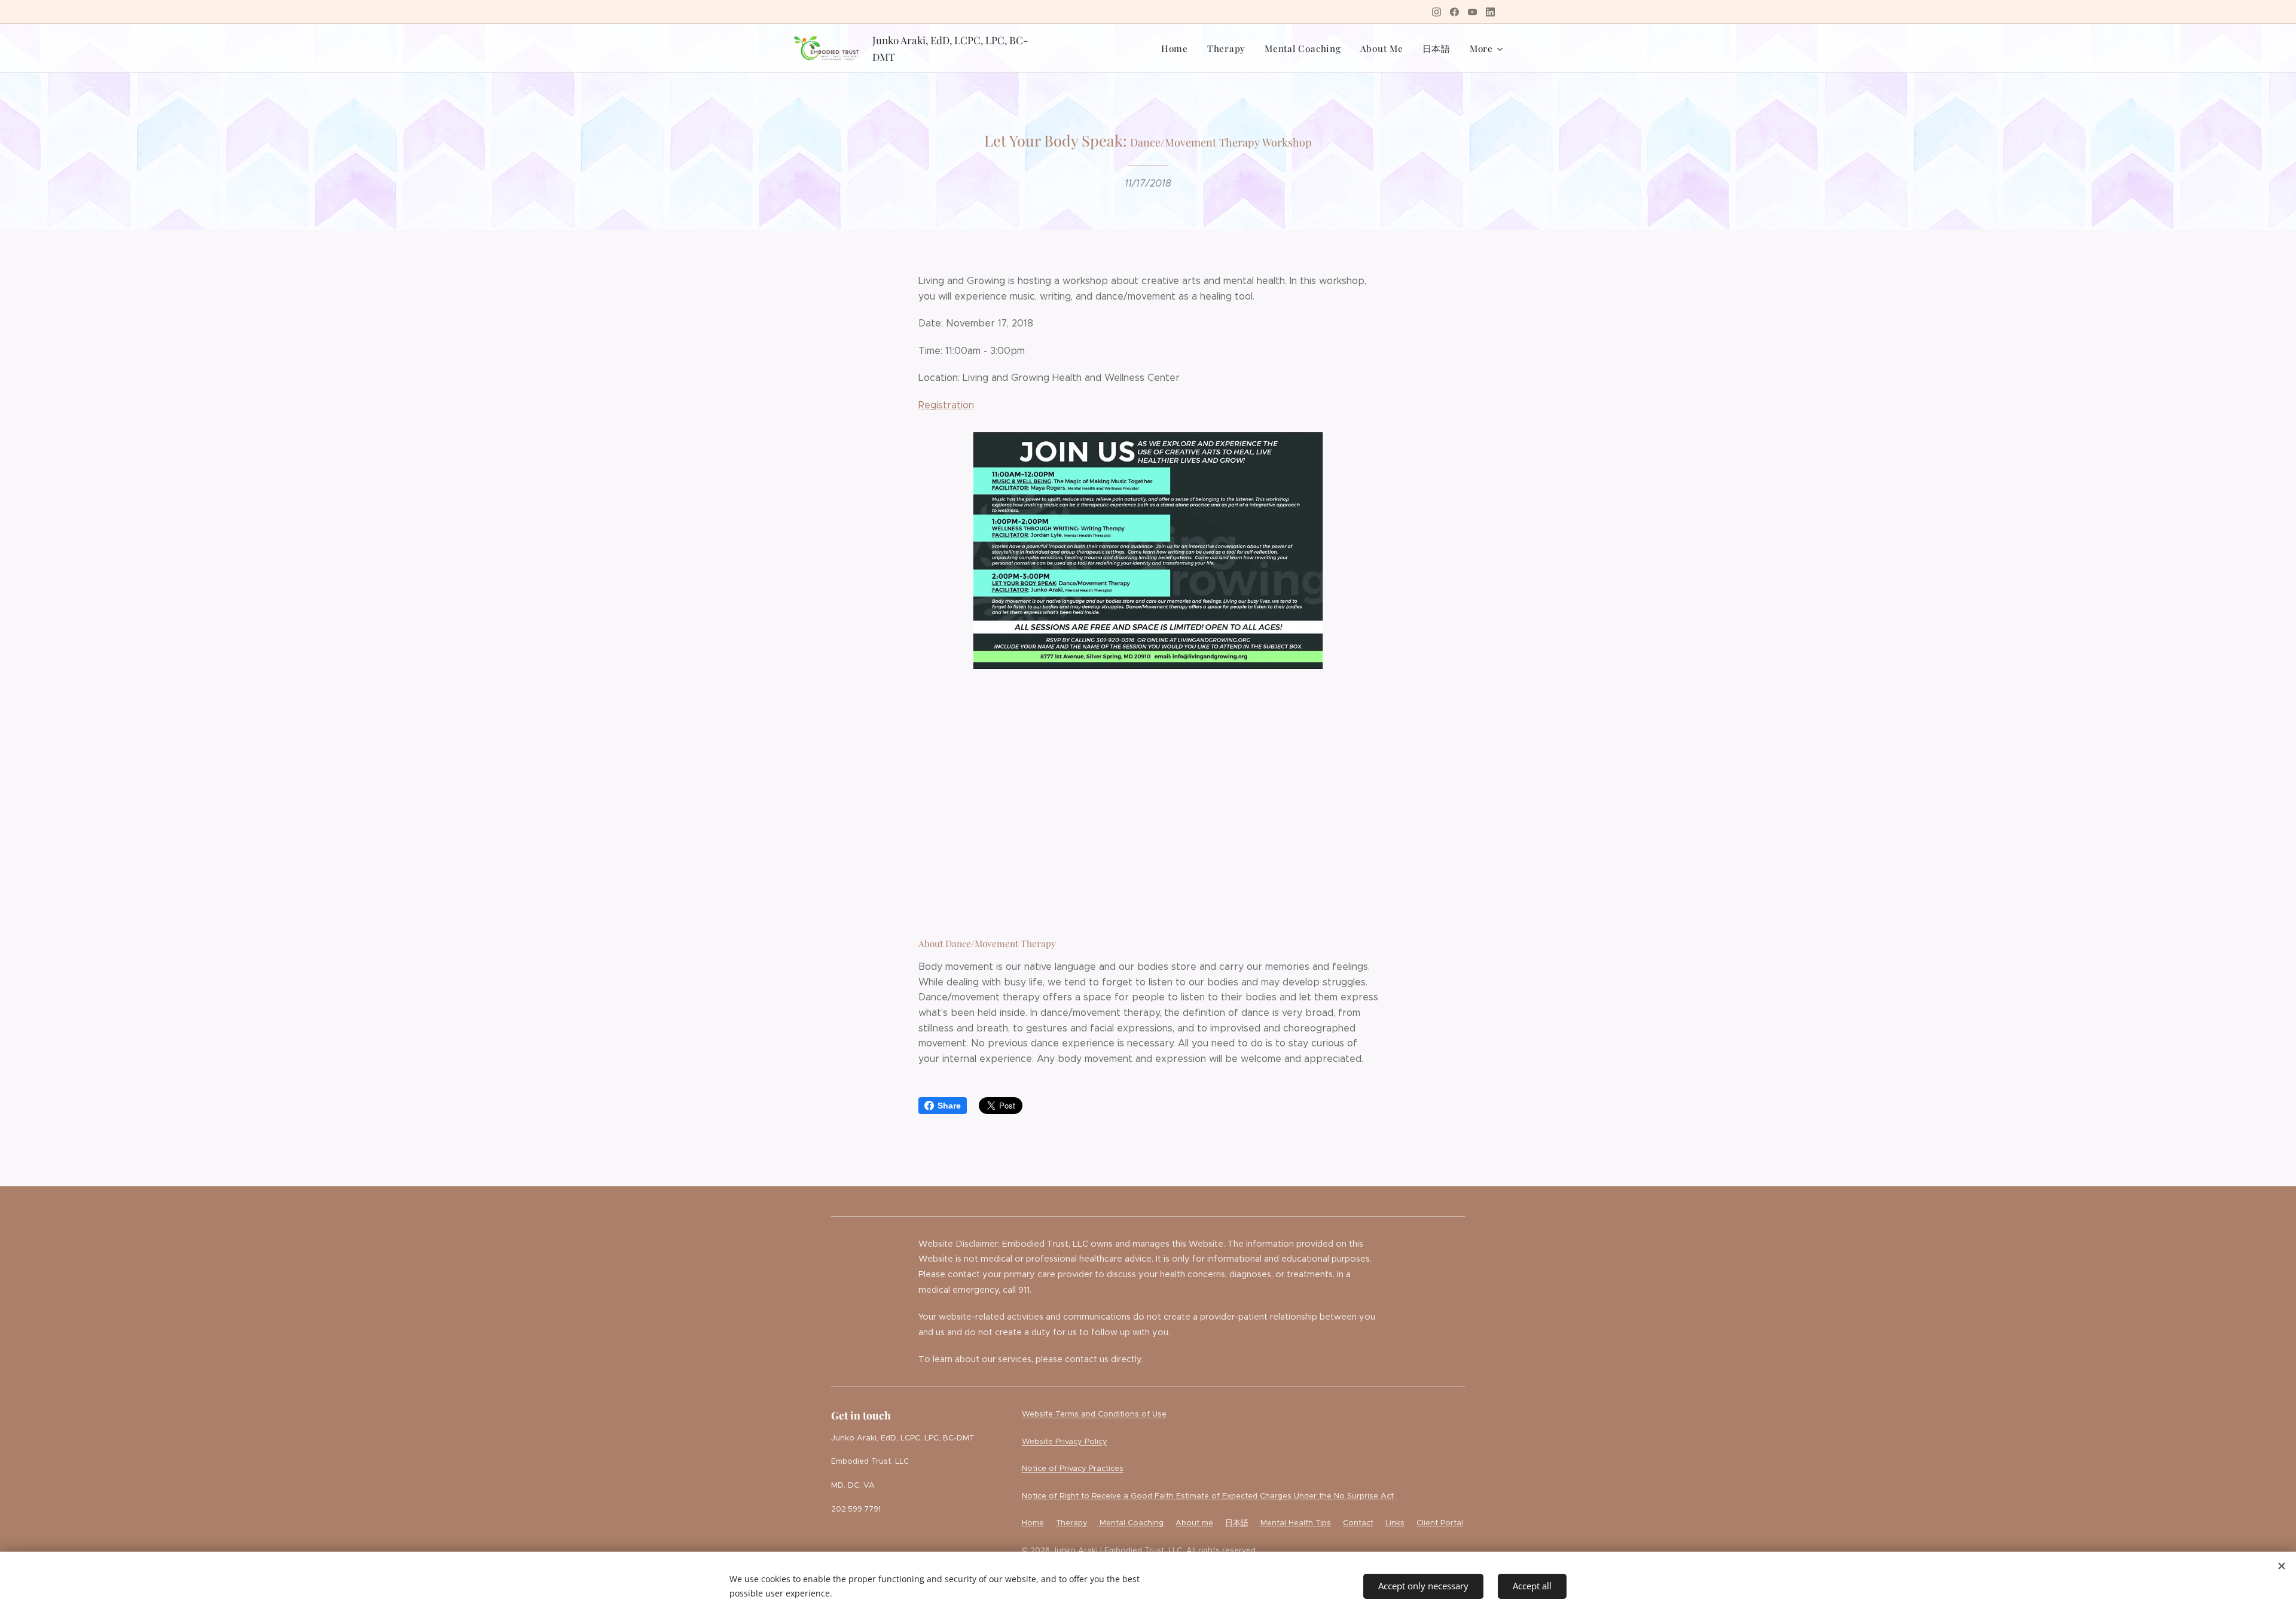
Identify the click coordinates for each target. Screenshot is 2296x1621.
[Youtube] (1472, 12)
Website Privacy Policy (1065, 1442)
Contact (1358, 1523)
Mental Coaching (1130, 1523)
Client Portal (1440, 1523)
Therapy (1072, 1523)
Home (1033, 1523)
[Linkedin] (1490, 12)
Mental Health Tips (1296, 1523)
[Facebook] (1454, 12)
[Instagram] (1436, 12)
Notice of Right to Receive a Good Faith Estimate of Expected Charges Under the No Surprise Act (1208, 1496)
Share (949, 1106)
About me (1194, 1523)
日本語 (1237, 1523)
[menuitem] (1178, 48)
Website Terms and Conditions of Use (1094, 1414)
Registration (946, 405)
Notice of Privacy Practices (1073, 1469)
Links (1395, 1523)
